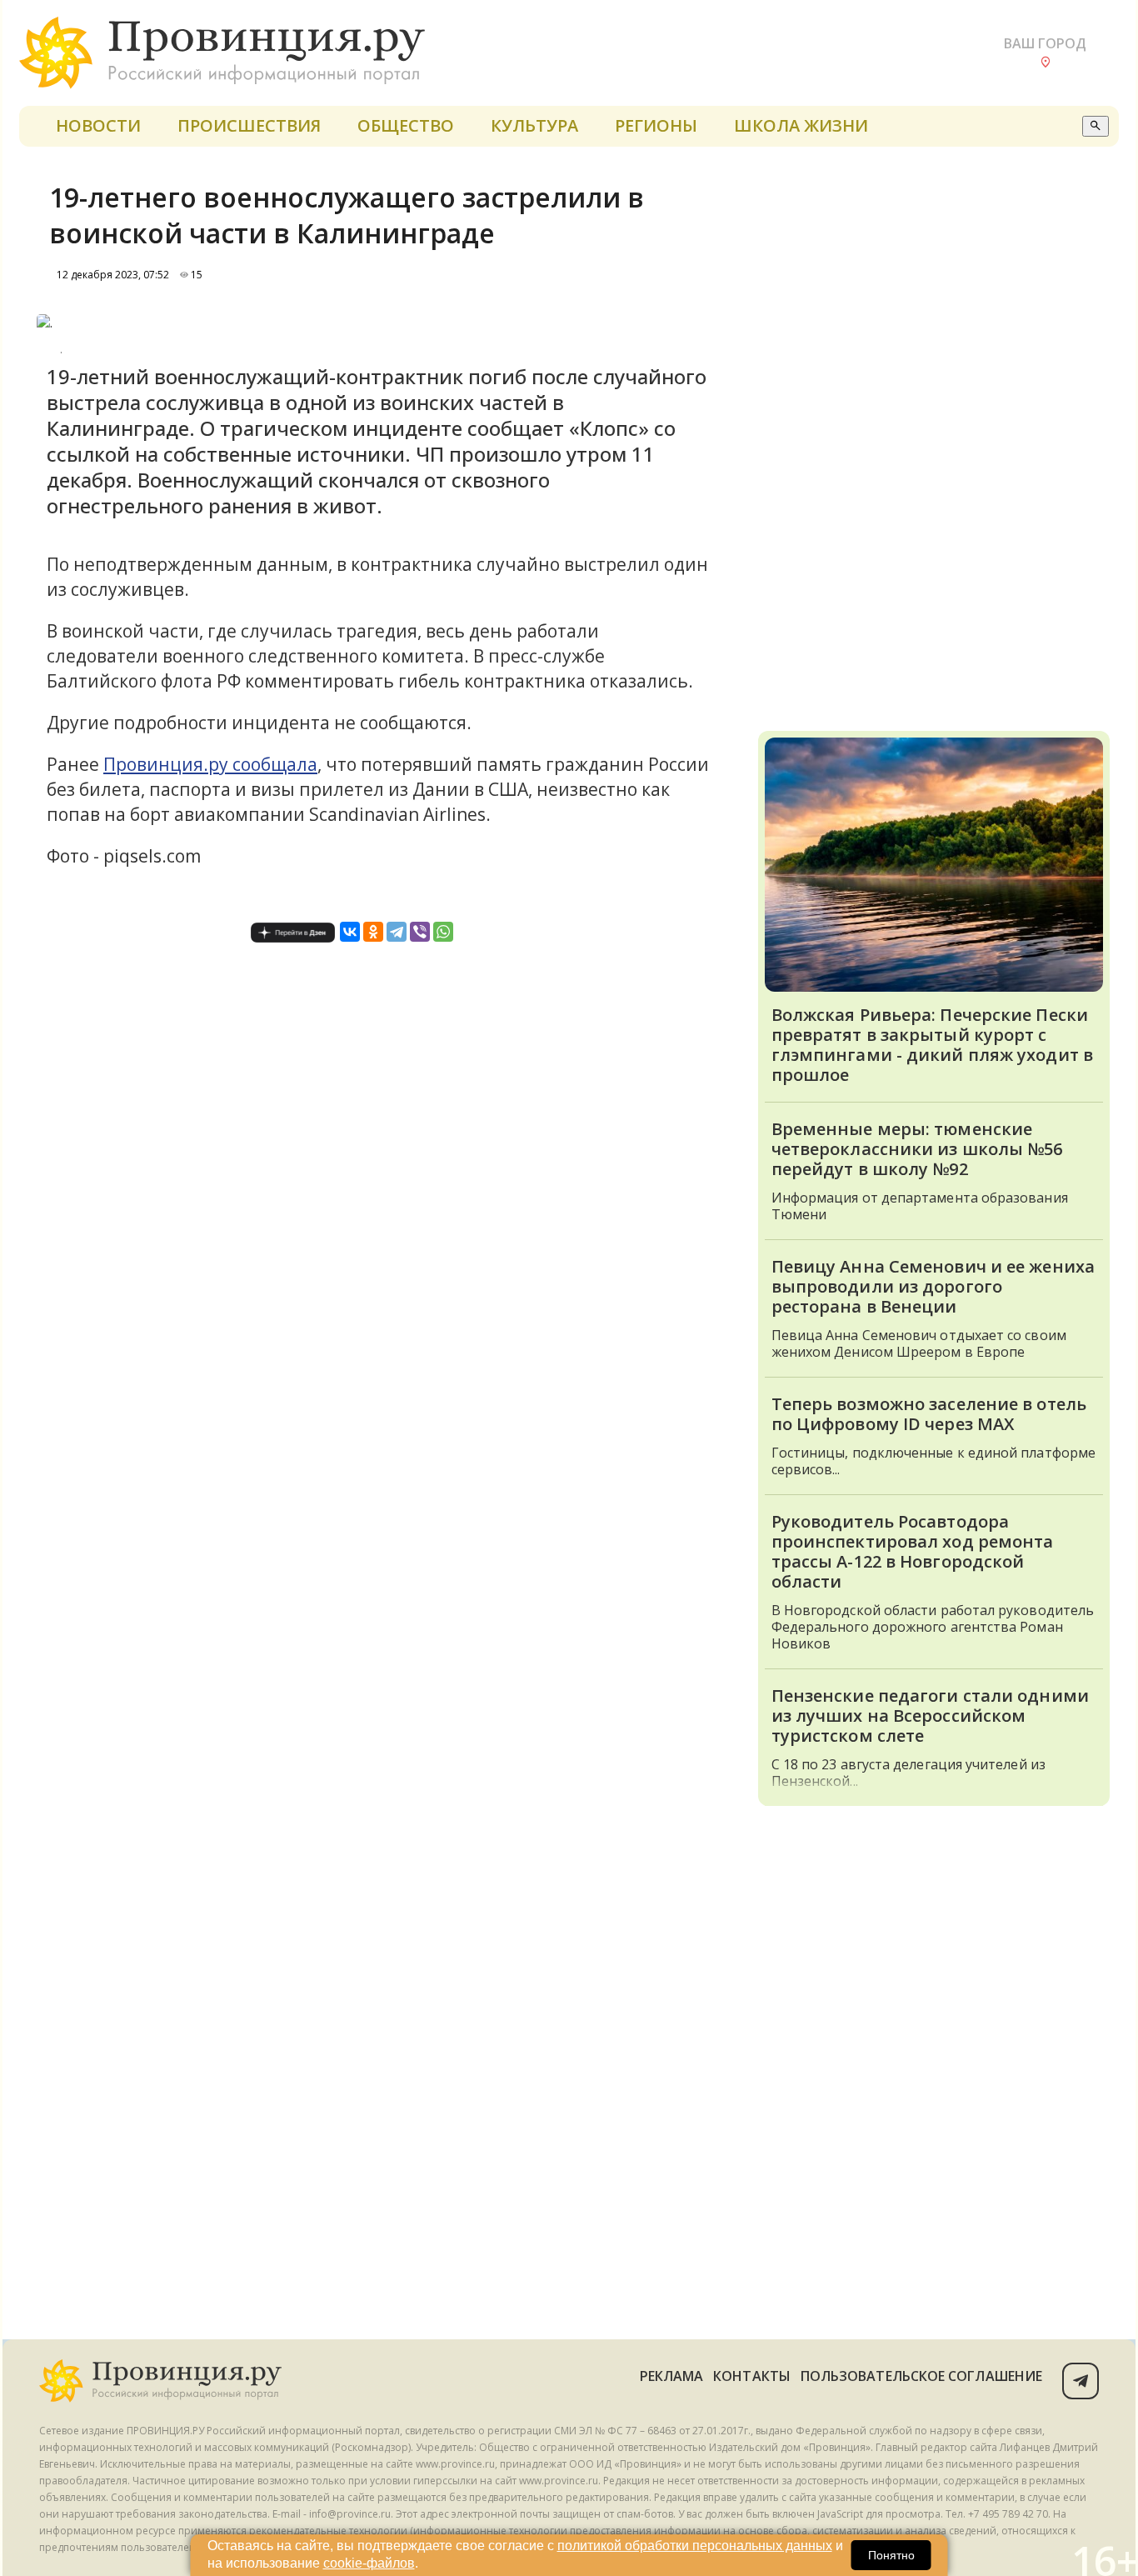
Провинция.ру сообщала (210, 764)
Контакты (752, 2376)
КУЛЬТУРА (534, 125)
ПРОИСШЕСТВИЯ (249, 125)
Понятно (891, 2555)
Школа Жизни (801, 125)
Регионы (656, 125)
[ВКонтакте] (350, 932)
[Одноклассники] (373, 932)
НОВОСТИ (98, 125)
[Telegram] (397, 932)
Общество (406, 125)
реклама (672, 2376)
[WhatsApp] (443, 932)
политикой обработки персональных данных (695, 2546)
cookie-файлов (369, 2563)
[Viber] (420, 932)
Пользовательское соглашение (921, 2376)
